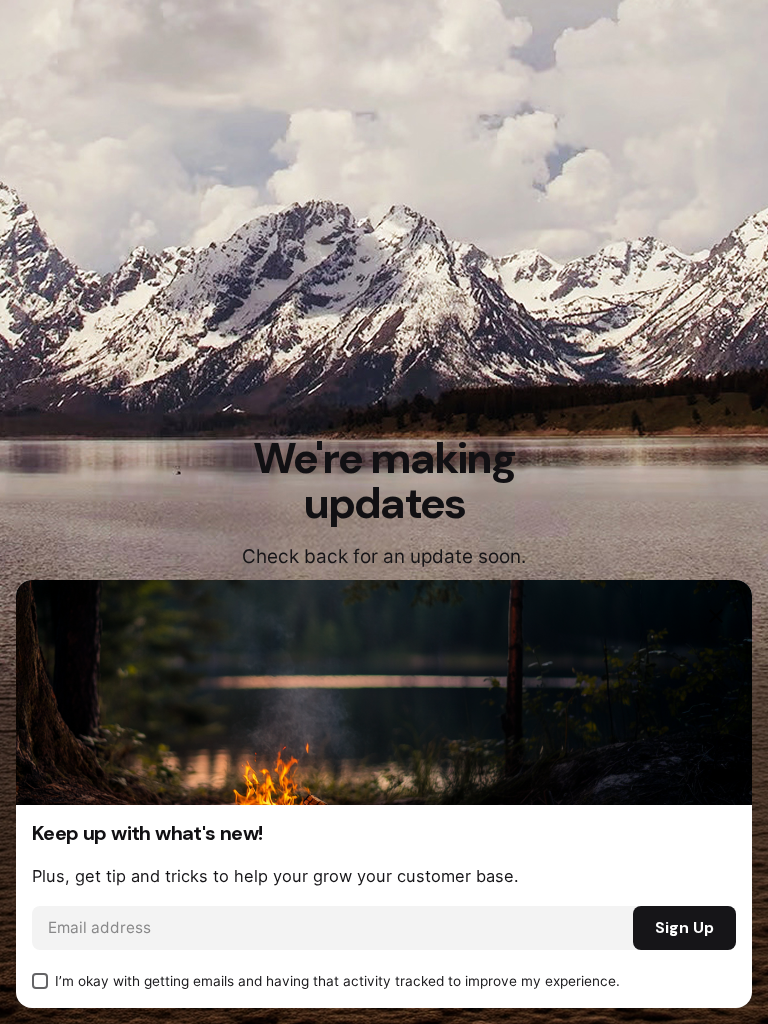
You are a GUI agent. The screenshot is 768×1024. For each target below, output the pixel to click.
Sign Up (684, 928)
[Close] (716, 616)
